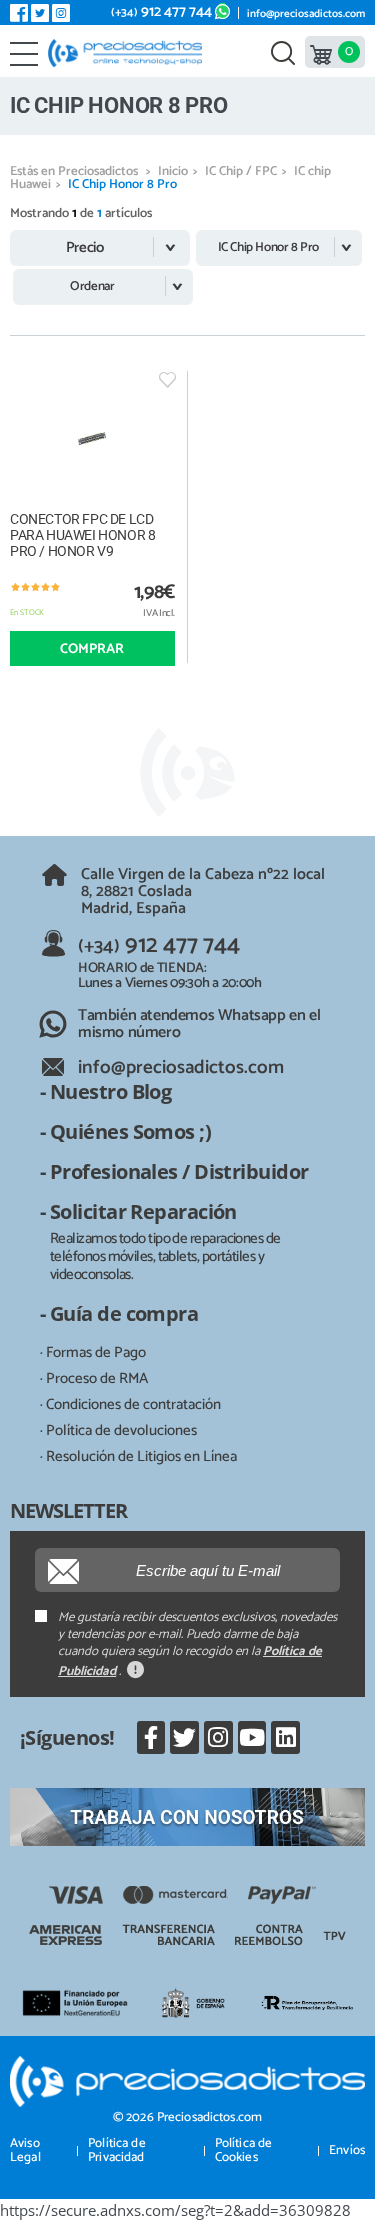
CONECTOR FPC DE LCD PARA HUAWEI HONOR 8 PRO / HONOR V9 (82, 535)
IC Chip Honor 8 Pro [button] (268, 247)
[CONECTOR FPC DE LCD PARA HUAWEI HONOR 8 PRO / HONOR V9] (92, 438)
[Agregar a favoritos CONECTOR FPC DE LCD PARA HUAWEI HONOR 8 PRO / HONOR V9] (167, 379)
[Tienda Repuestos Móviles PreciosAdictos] (129, 53)
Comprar (92, 649)
